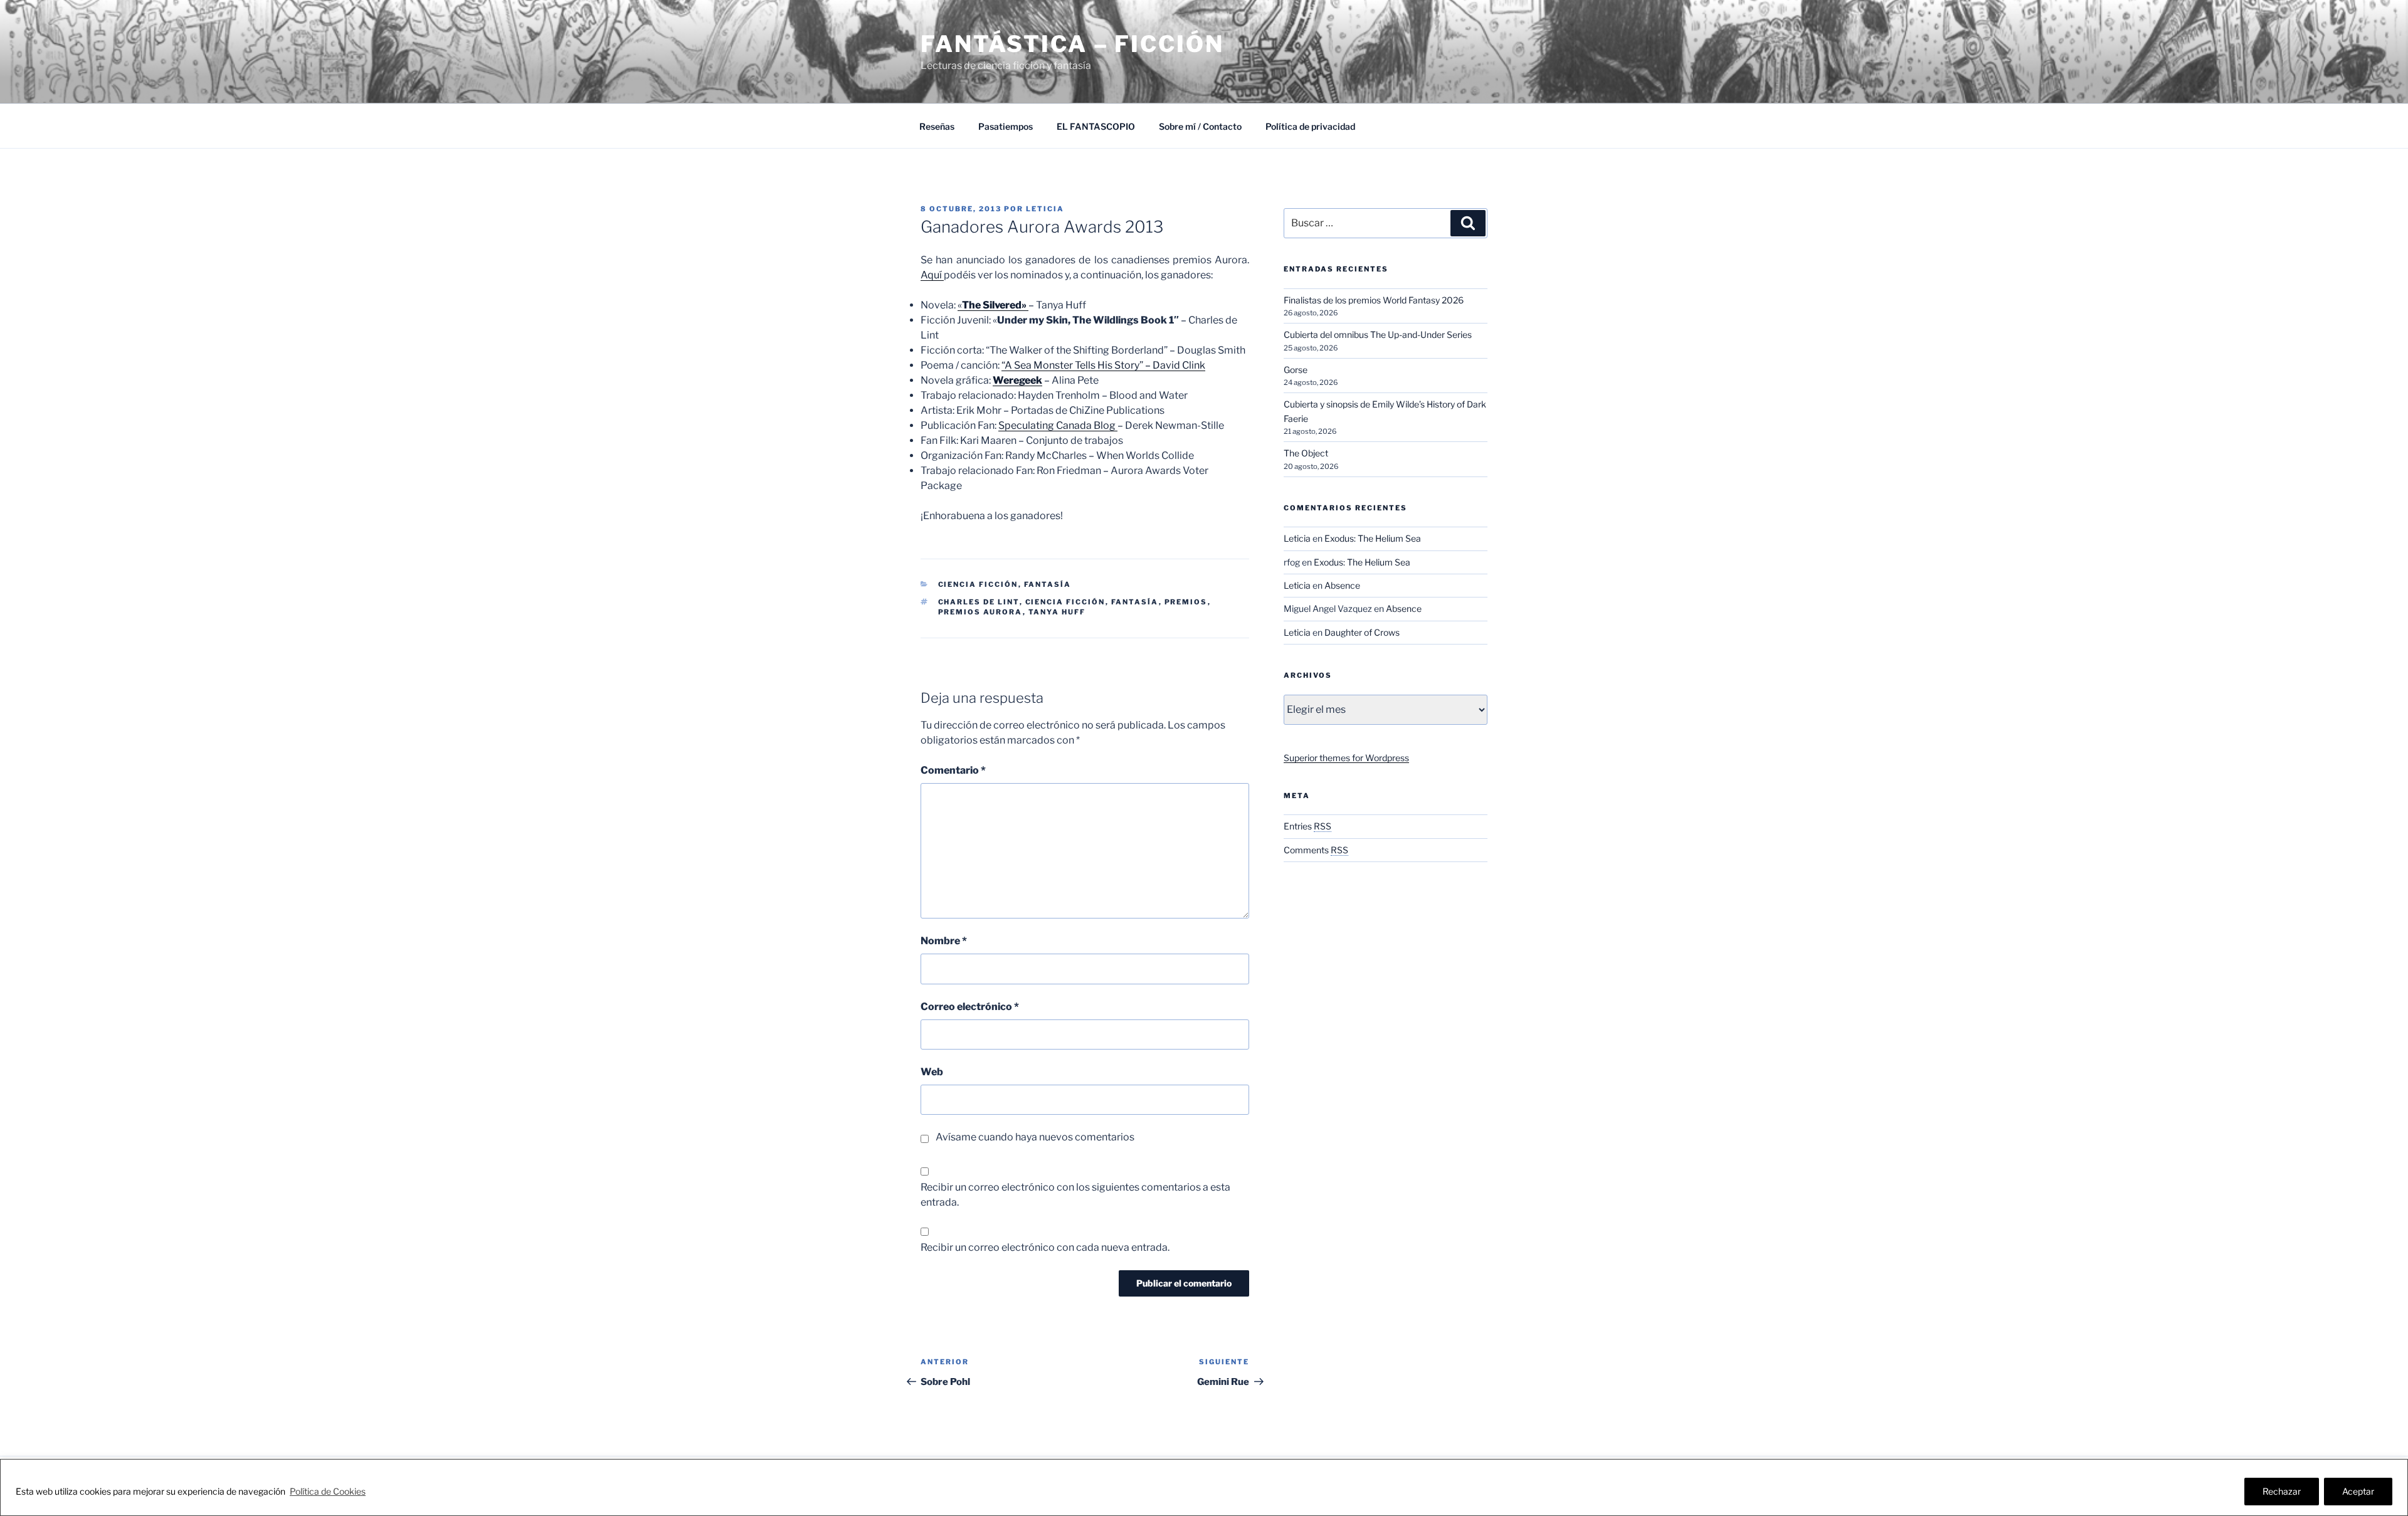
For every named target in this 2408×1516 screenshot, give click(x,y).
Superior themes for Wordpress (1346, 758)
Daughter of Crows (1362, 632)
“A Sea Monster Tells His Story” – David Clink (1103, 365)
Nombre (944, 941)
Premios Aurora (980, 612)
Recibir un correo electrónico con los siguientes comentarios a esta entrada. (1075, 1195)
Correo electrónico (970, 1007)
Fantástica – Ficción (1072, 44)
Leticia (1045, 209)
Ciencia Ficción (978, 584)
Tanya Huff (1057, 612)
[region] (1204, 1487)
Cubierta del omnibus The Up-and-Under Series (1378, 334)
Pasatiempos (1006, 126)
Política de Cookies (328, 1491)
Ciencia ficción (1065, 602)
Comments (1316, 850)
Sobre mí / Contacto (1200, 126)
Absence (1342, 585)
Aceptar (2358, 1491)
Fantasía (1048, 584)
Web (932, 1072)
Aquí (932, 275)
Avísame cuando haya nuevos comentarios (1035, 1137)
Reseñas (937, 126)
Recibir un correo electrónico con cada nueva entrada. (1045, 1247)
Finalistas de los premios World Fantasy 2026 (1374, 300)
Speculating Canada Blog (1058, 425)
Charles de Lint (979, 602)
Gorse (1296, 370)
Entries (1307, 826)
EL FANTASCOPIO (1096, 126)
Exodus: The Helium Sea (1373, 538)
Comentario (953, 770)
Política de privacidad (1310, 126)
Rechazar (2282, 1491)
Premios (1186, 602)
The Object (1306, 453)
